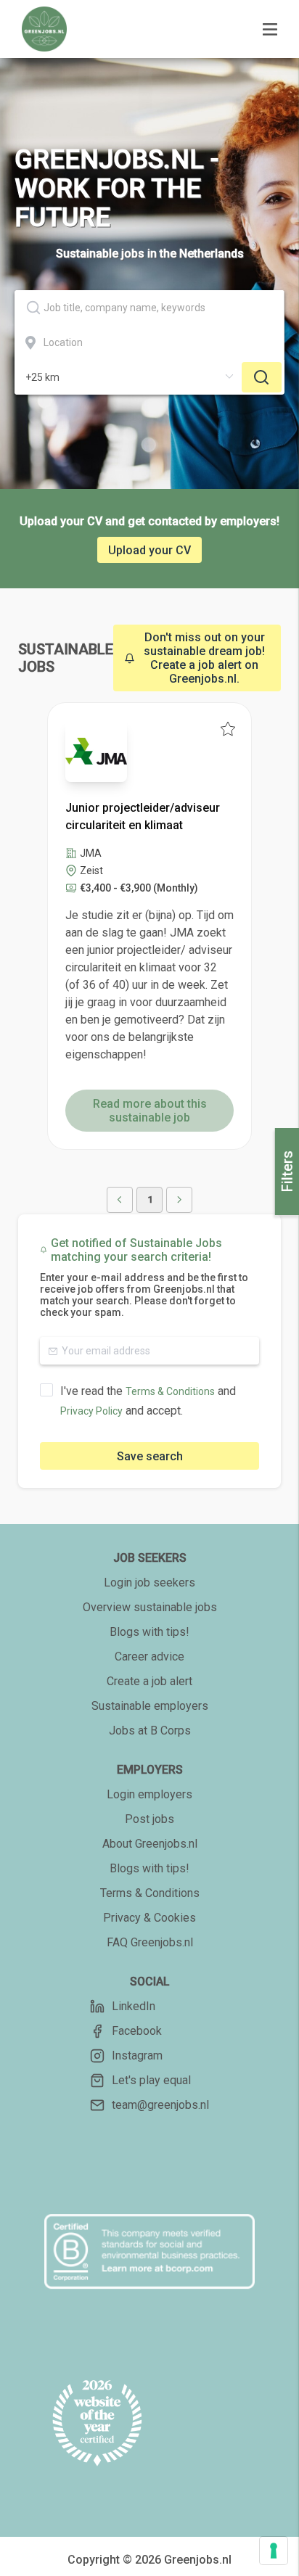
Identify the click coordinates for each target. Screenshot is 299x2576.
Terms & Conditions (170, 1391)
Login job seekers (149, 1583)
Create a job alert (149, 1681)
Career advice (149, 1657)
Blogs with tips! (149, 1632)
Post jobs (149, 1819)
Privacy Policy (91, 1411)
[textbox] (149, 308)
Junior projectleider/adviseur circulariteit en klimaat (143, 816)
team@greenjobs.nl (160, 2105)
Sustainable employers (150, 1706)
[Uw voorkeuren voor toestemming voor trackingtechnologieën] (274, 2551)
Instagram (137, 2056)
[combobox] (149, 308)
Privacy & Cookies (149, 1918)
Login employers (149, 1794)
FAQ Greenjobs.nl (150, 1942)
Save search (150, 1456)
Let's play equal (151, 2080)
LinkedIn (134, 2006)
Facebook (137, 2031)
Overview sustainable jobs (150, 1607)
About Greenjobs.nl (150, 1844)
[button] (120, 1200)
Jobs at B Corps (150, 1731)
